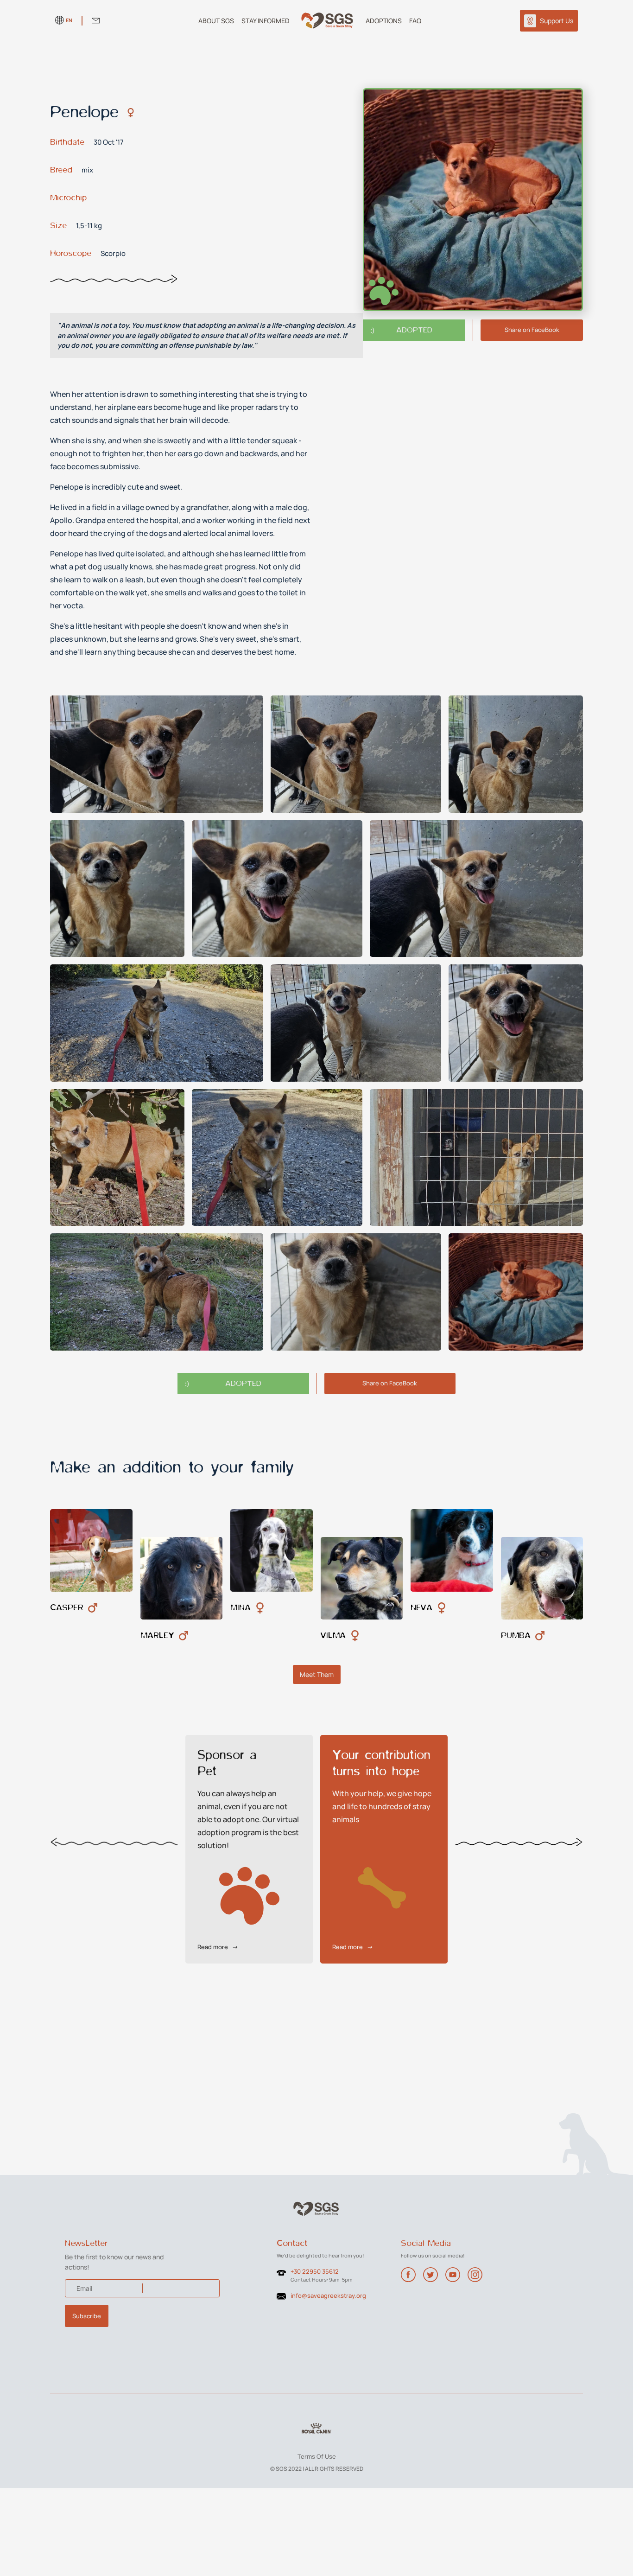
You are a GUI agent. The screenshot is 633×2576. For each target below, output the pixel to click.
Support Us (557, 21)
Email (84, 2288)
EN (69, 20)
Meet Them (317, 1674)
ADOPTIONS (384, 21)
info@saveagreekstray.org (328, 2295)
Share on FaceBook (532, 330)
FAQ (415, 21)
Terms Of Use (317, 2456)
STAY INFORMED (266, 21)
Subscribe (87, 2316)
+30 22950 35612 (315, 2271)
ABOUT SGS (216, 21)
